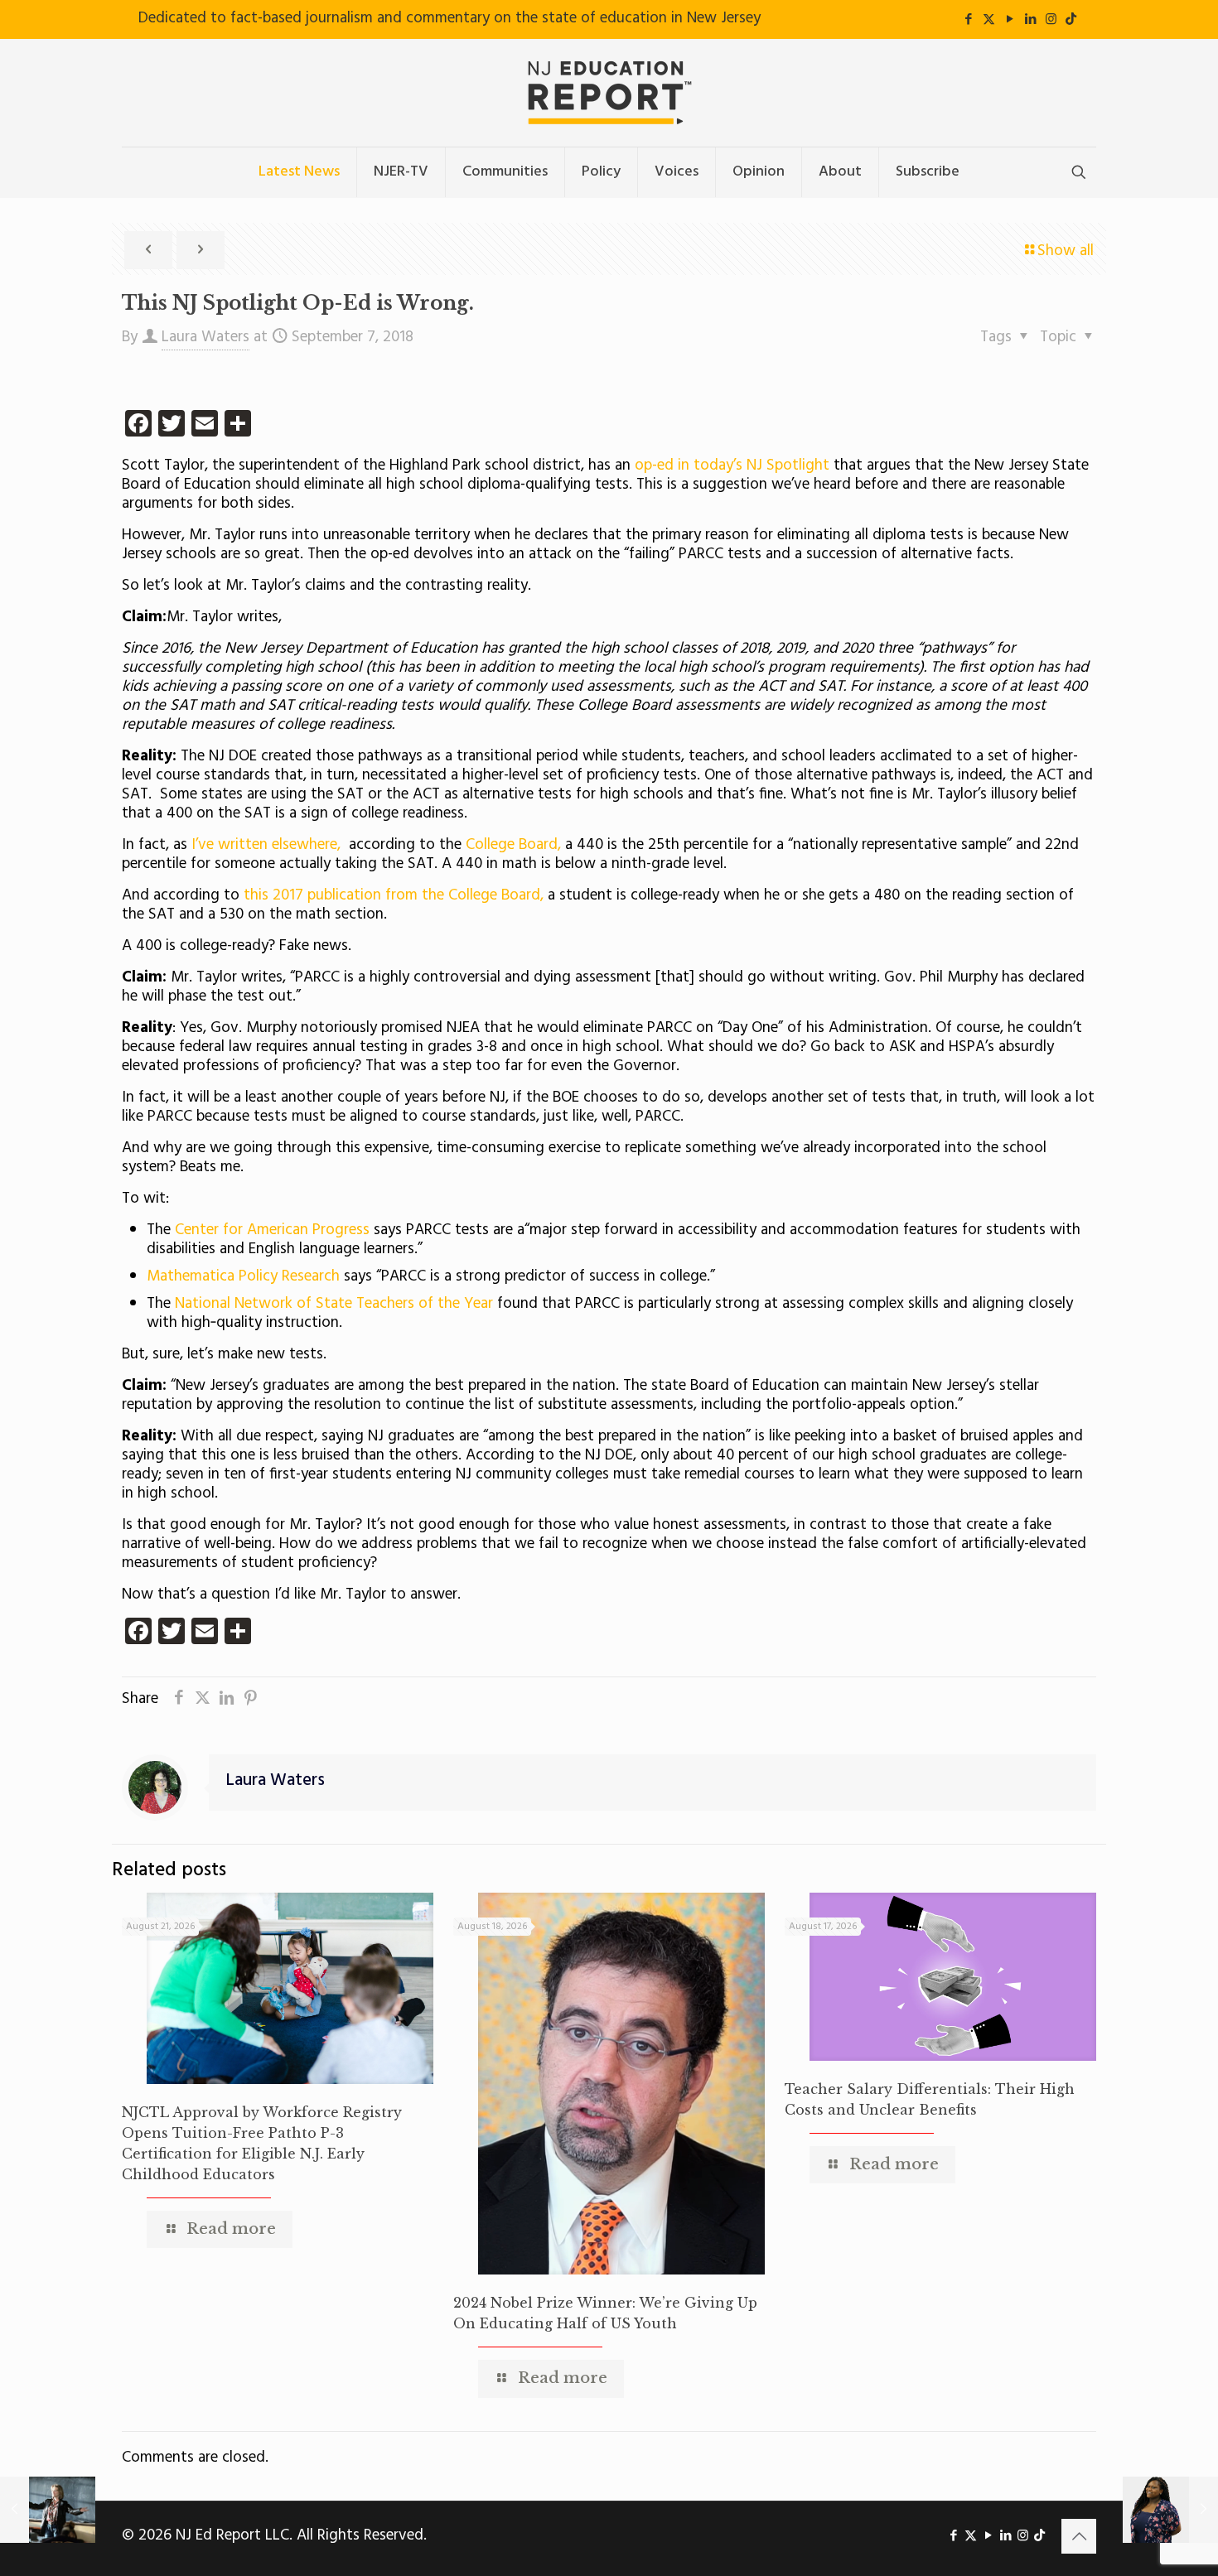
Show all (1066, 251)
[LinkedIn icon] (1030, 20)
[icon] (1071, 20)
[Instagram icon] (1051, 20)
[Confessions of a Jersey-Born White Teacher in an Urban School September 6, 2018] (48, 2510)
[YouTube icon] (1010, 20)
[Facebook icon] (968, 20)
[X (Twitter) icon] (989, 20)
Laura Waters (205, 337)
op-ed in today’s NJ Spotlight (732, 466)
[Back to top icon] (1079, 2536)
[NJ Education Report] (609, 93)
